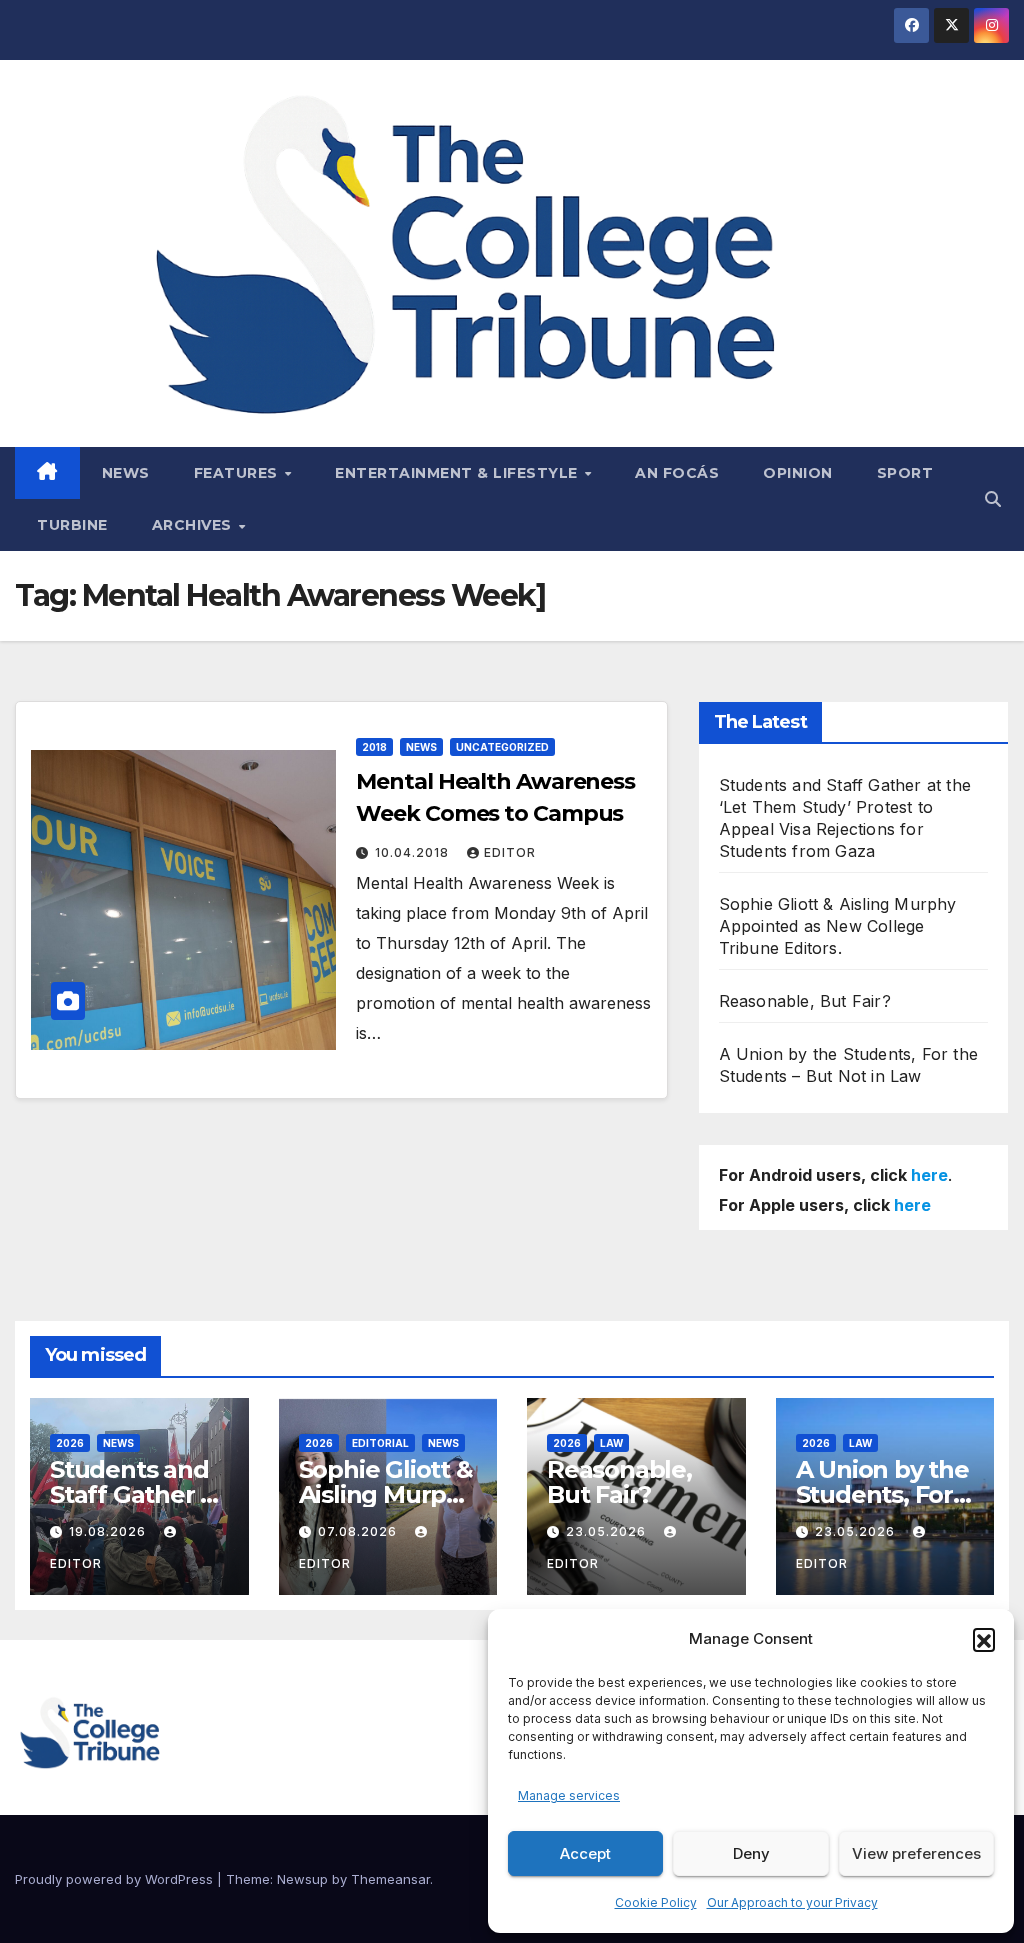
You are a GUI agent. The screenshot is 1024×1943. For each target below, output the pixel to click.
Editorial (380, 1443)
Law (611, 1443)
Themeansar (390, 1879)
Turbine (72, 525)
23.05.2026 (608, 1531)
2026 (70, 1443)
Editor (510, 852)
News (126, 473)
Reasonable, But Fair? (805, 1001)
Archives (194, 525)
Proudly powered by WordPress (116, 1879)
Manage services (569, 1795)
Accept (585, 1853)
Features (238, 473)
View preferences (916, 1853)
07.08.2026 (359, 1531)
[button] (984, 1639)
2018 (374, 747)
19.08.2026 (109, 1531)
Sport (905, 473)
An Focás (677, 473)
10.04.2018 (414, 852)
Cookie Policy (656, 1902)
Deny (751, 1853)
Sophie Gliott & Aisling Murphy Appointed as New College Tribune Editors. (838, 926)
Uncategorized (502, 747)
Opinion (798, 473)
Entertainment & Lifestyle (458, 473)
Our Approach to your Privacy (792, 1902)
